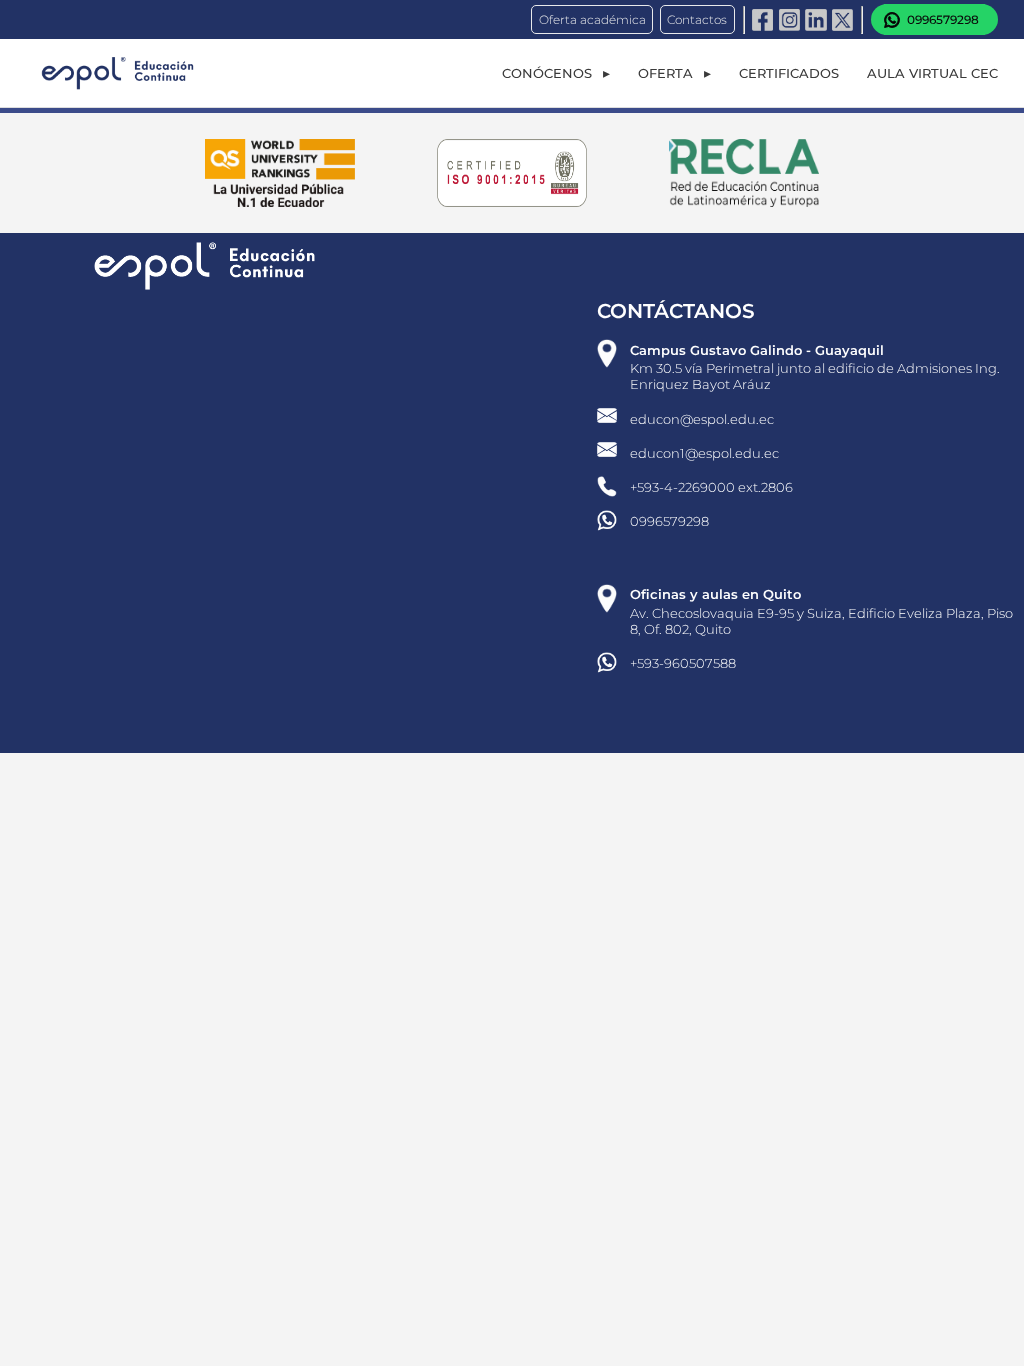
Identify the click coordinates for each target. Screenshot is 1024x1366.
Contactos (697, 20)
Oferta (665, 73)
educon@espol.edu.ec (702, 419)
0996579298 (669, 521)
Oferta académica (592, 20)
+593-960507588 (683, 663)
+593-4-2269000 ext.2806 (711, 487)
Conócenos (547, 73)
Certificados (789, 73)
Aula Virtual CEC (932, 73)
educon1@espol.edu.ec (704, 453)
